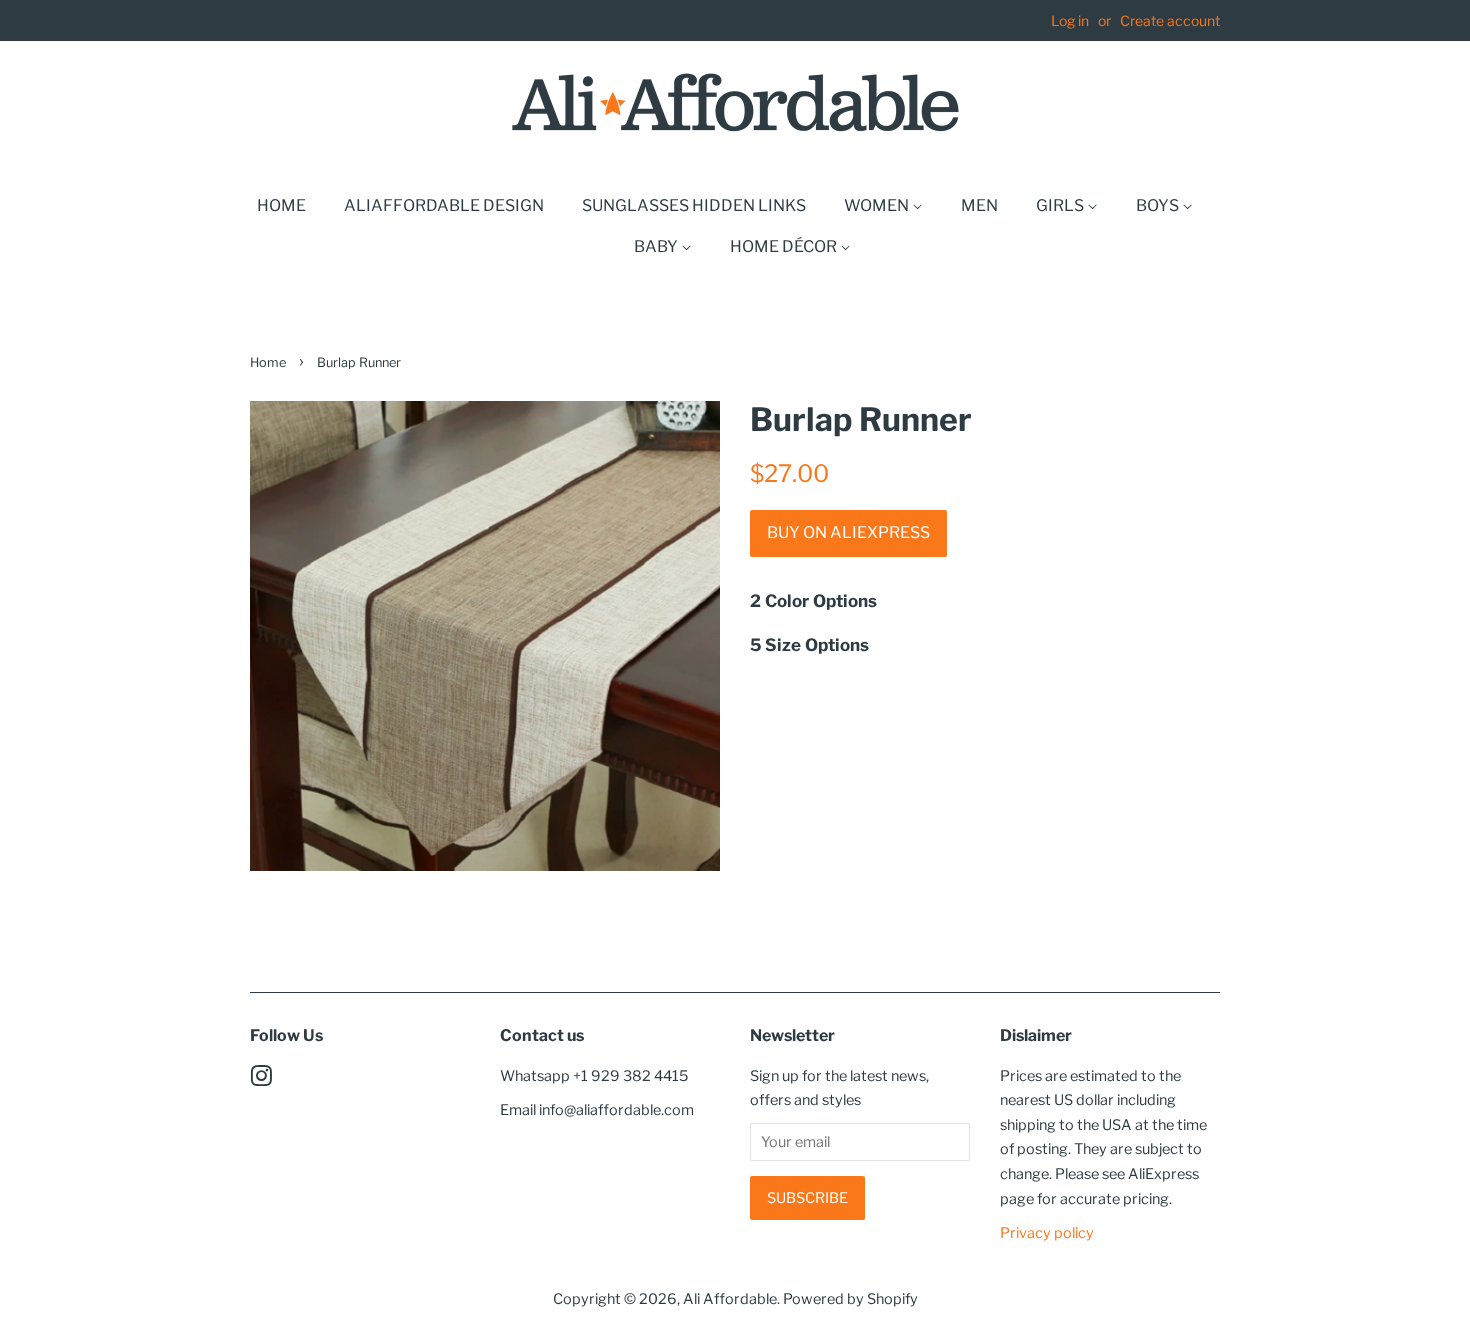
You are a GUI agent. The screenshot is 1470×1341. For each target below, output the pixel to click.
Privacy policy (1047, 1233)
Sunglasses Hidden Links (694, 205)
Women (878, 205)
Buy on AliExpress (848, 532)
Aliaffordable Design (444, 205)
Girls (1061, 205)
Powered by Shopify (850, 1299)
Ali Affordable (730, 1299)
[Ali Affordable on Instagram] (261, 1080)
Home (281, 205)
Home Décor (785, 246)
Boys (1159, 205)
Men (979, 205)
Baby (657, 246)
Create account (1170, 20)
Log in (1070, 20)
